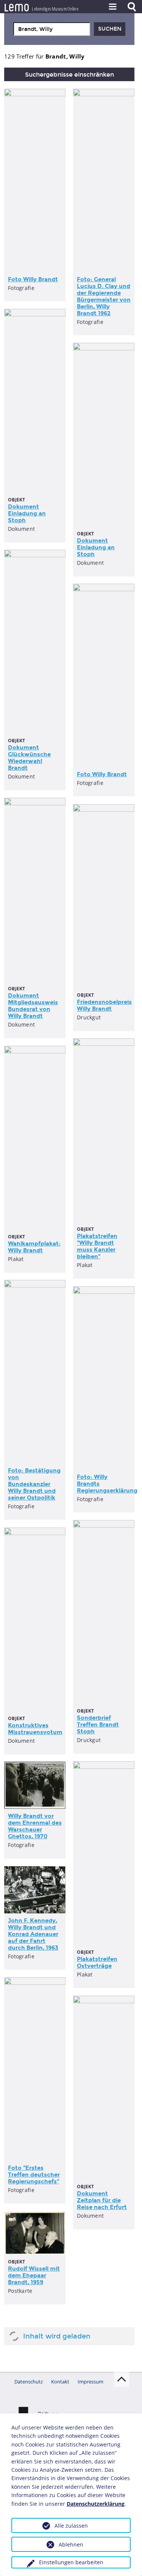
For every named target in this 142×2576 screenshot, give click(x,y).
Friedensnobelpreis (104, 1005)
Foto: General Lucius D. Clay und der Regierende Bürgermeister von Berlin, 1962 (104, 296)
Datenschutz (29, 2382)
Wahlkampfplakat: (34, 1247)
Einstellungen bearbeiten (71, 2562)
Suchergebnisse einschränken (69, 75)
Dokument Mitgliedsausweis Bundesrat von (33, 1006)
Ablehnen (71, 2544)
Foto (33, 279)
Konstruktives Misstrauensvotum (35, 1729)
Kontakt (60, 2382)
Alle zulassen (71, 2526)
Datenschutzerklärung (96, 2504)
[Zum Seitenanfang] (122, 2379)
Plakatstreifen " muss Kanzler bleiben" (97, 1246)
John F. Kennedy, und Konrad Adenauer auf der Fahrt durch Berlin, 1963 (33, 1934)
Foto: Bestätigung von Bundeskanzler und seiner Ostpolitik (34, 1484)
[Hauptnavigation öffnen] (112, 7)
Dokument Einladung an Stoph (27, 513)
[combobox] (52, 29)
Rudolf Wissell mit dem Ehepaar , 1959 (34, 2275)
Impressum (91, 2382)
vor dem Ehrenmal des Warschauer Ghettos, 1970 (35, 1826)
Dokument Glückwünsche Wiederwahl (29, 758)
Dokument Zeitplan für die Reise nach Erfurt (102, 2200)
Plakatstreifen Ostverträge (97, 1962)
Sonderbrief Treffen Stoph (98, 1725)
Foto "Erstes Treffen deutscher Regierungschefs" (34, 2175)
